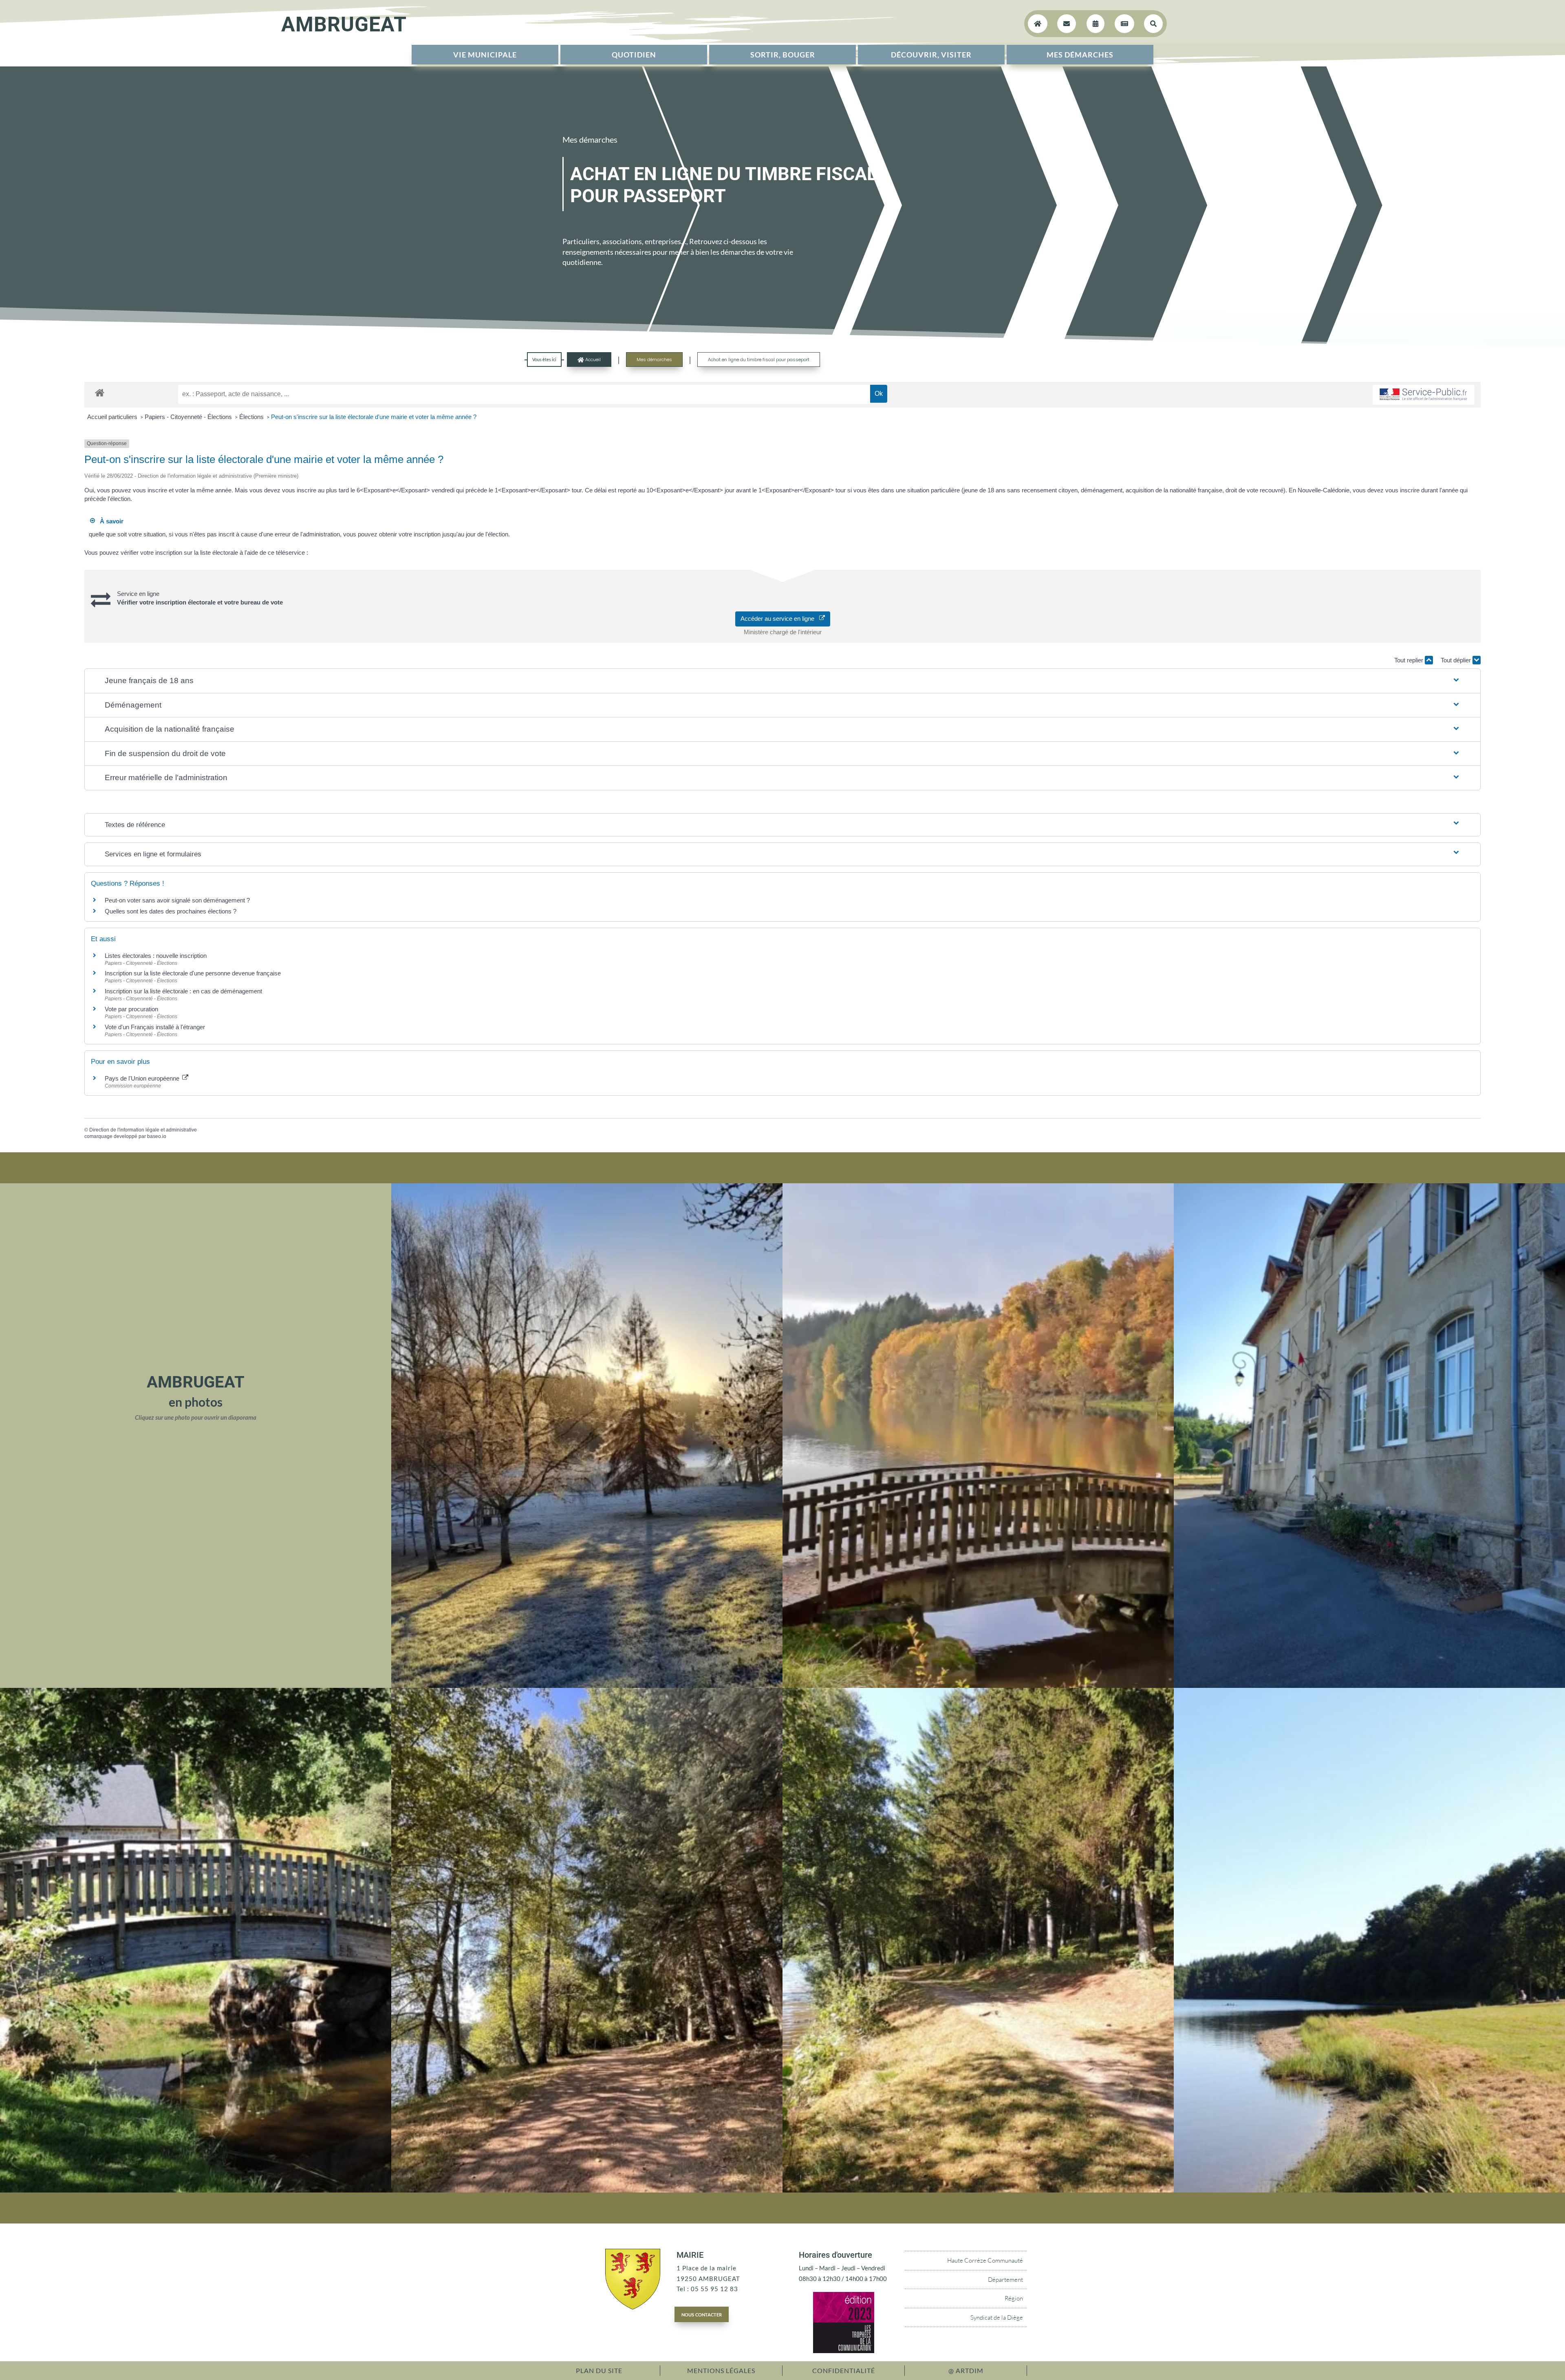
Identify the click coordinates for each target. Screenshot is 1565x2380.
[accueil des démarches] (100, 392)
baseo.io (157, 1136)
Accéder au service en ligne (780, 619)
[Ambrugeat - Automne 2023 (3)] (978, 1685)
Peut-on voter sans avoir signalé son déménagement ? (177, 900)
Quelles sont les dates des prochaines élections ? (171, 911)
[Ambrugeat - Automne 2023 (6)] (587, 1685)
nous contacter (702, 2314)
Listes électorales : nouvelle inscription (156, 956)
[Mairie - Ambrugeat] (1369, 1685)
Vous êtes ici (544, 359)
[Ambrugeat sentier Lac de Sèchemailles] (978, 2190)
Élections (252, 417)
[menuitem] (485, 55)
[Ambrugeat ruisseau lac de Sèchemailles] (196, 2190)
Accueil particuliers (113, 417)
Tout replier (1410, 660)
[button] (782, 681)
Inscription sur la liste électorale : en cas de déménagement (183, 991)
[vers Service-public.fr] (1424, 395)
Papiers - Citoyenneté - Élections (189, 417)
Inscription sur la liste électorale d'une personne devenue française (193, 973)
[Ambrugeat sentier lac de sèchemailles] (587, 2190)
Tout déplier (1457, 660)
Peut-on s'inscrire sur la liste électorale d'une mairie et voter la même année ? (374, 417)
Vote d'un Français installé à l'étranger (155, 1027)
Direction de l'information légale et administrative (143, 1130)
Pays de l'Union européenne (143, 1078)
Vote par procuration (131, 1009)
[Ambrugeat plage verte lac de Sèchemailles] (1369, 2190)
